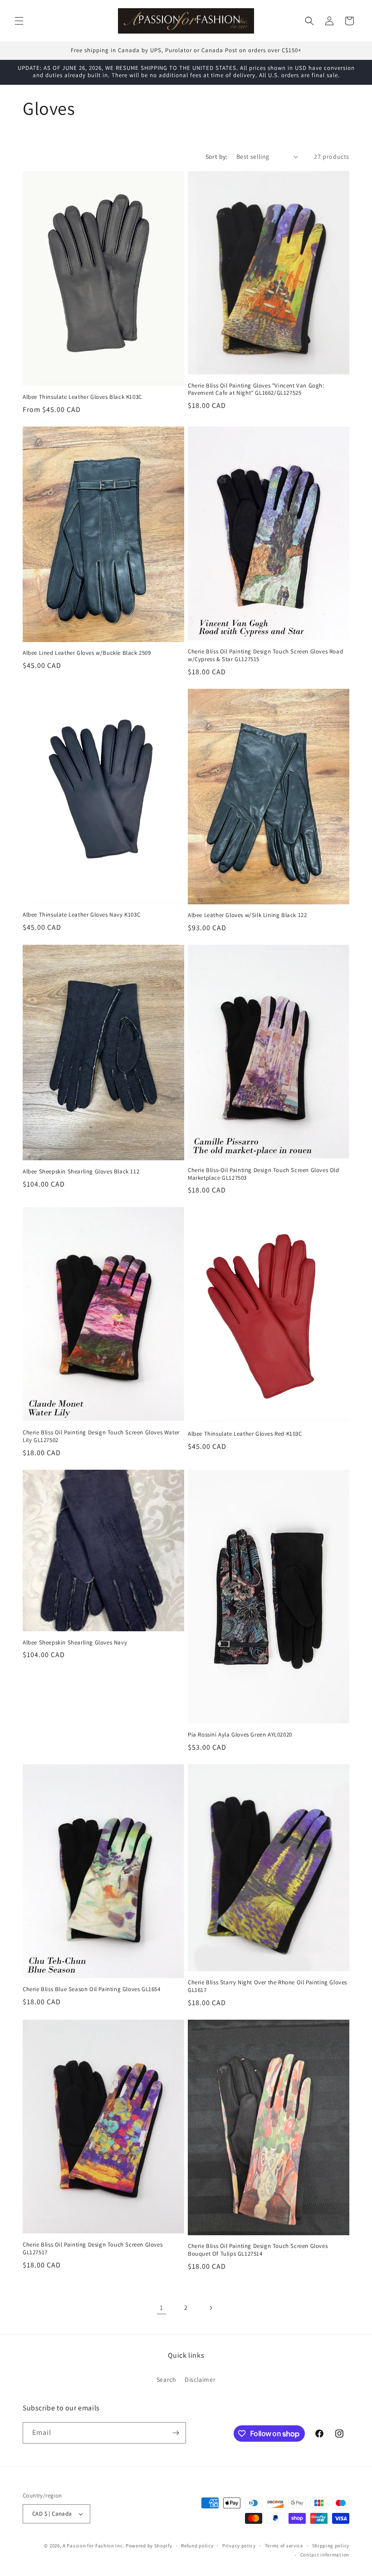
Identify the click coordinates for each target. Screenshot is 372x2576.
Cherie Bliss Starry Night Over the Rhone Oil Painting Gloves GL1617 (267, 1986)
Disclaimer (200, 2380)
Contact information (325, 2555)
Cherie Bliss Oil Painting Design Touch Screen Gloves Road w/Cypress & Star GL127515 (265, 655)
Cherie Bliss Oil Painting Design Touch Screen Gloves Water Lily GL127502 (101, 1436)
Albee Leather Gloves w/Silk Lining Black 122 (247, 915)
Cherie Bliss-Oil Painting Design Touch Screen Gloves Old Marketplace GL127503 (264, 1174)
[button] (19, 21)
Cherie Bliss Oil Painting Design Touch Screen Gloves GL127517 (93, 2249)
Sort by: (216, 157)
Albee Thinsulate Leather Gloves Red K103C (245, 1434)
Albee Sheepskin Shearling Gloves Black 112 (81, 1172)
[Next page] (210, 2308)
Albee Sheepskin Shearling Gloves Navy (75, 1643)
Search (166, 2380)
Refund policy (197, 2546)
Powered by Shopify (149, 2546)
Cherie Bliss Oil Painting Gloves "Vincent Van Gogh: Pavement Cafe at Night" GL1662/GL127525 (256, 390)
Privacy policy (239, 2546)
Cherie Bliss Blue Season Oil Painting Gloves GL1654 (92, 1989)
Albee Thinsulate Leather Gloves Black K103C (82, 397)
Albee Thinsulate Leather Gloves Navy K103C (81, 915)
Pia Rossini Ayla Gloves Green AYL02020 (240, 1735)
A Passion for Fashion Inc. (93, 2546)
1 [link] (162, 2308)
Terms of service (284, 2546)
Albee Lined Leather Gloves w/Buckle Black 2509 (87, 653)
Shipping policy (331, 2546)
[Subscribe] (176, 2433)
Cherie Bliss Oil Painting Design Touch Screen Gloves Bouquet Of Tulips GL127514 (258, 2250)
